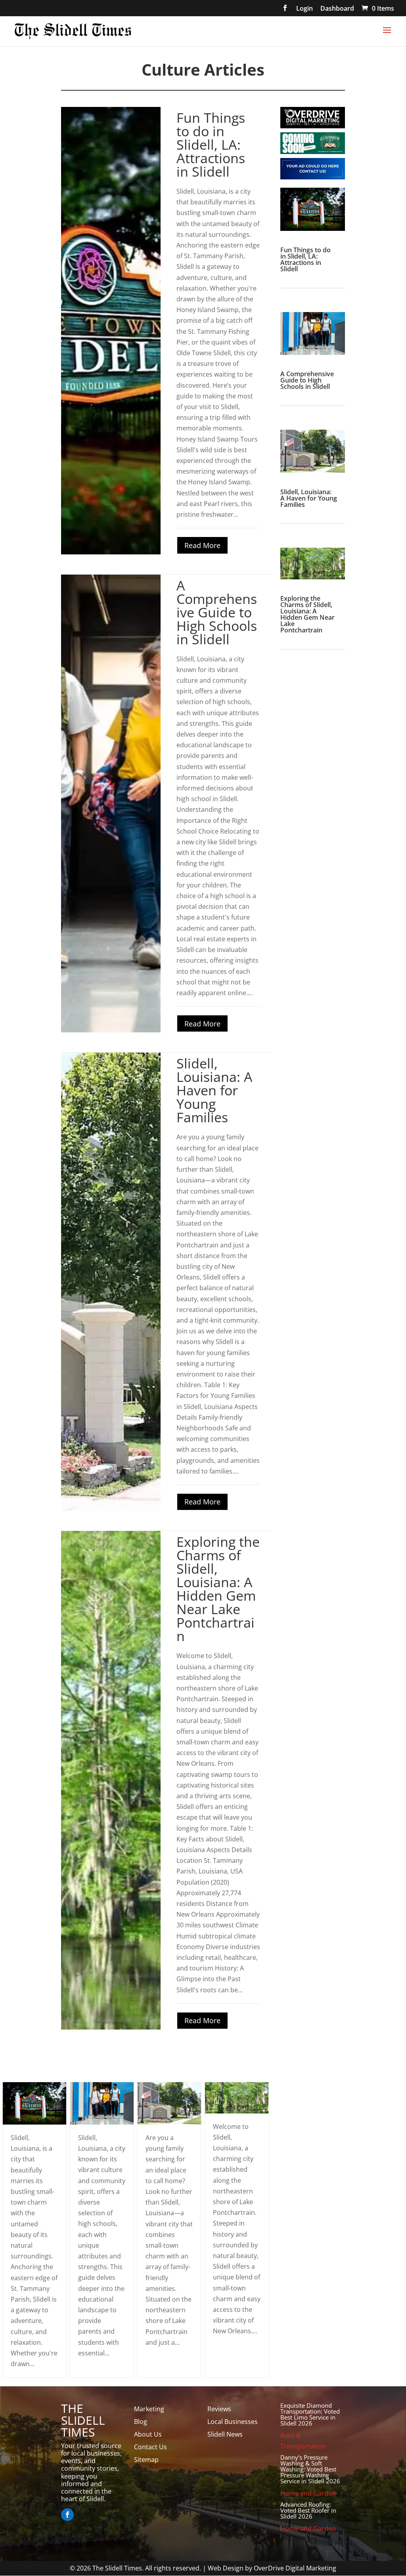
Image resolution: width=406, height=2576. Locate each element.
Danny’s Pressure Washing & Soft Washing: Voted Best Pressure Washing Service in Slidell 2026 (310, 2469)
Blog (141, 2422)
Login (304, 9)
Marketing (149, 2409)
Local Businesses (233, 2422)
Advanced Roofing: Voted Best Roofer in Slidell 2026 (308, 2510)
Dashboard (337, 9)
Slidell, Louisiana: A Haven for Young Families (214, 1090)
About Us (148, 2434)
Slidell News (225, 2434)
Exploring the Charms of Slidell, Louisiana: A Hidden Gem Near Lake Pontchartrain (218, 1589)
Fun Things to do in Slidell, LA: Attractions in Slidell (211, 145)
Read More (202, 545)
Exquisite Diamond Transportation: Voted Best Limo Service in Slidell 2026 (310, 2414)
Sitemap (146, 2460)
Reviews (219, 2409)
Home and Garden (308, 2493)
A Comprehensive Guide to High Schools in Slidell (217, 612)
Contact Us (150, 2447)
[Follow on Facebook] (67, 2515)
